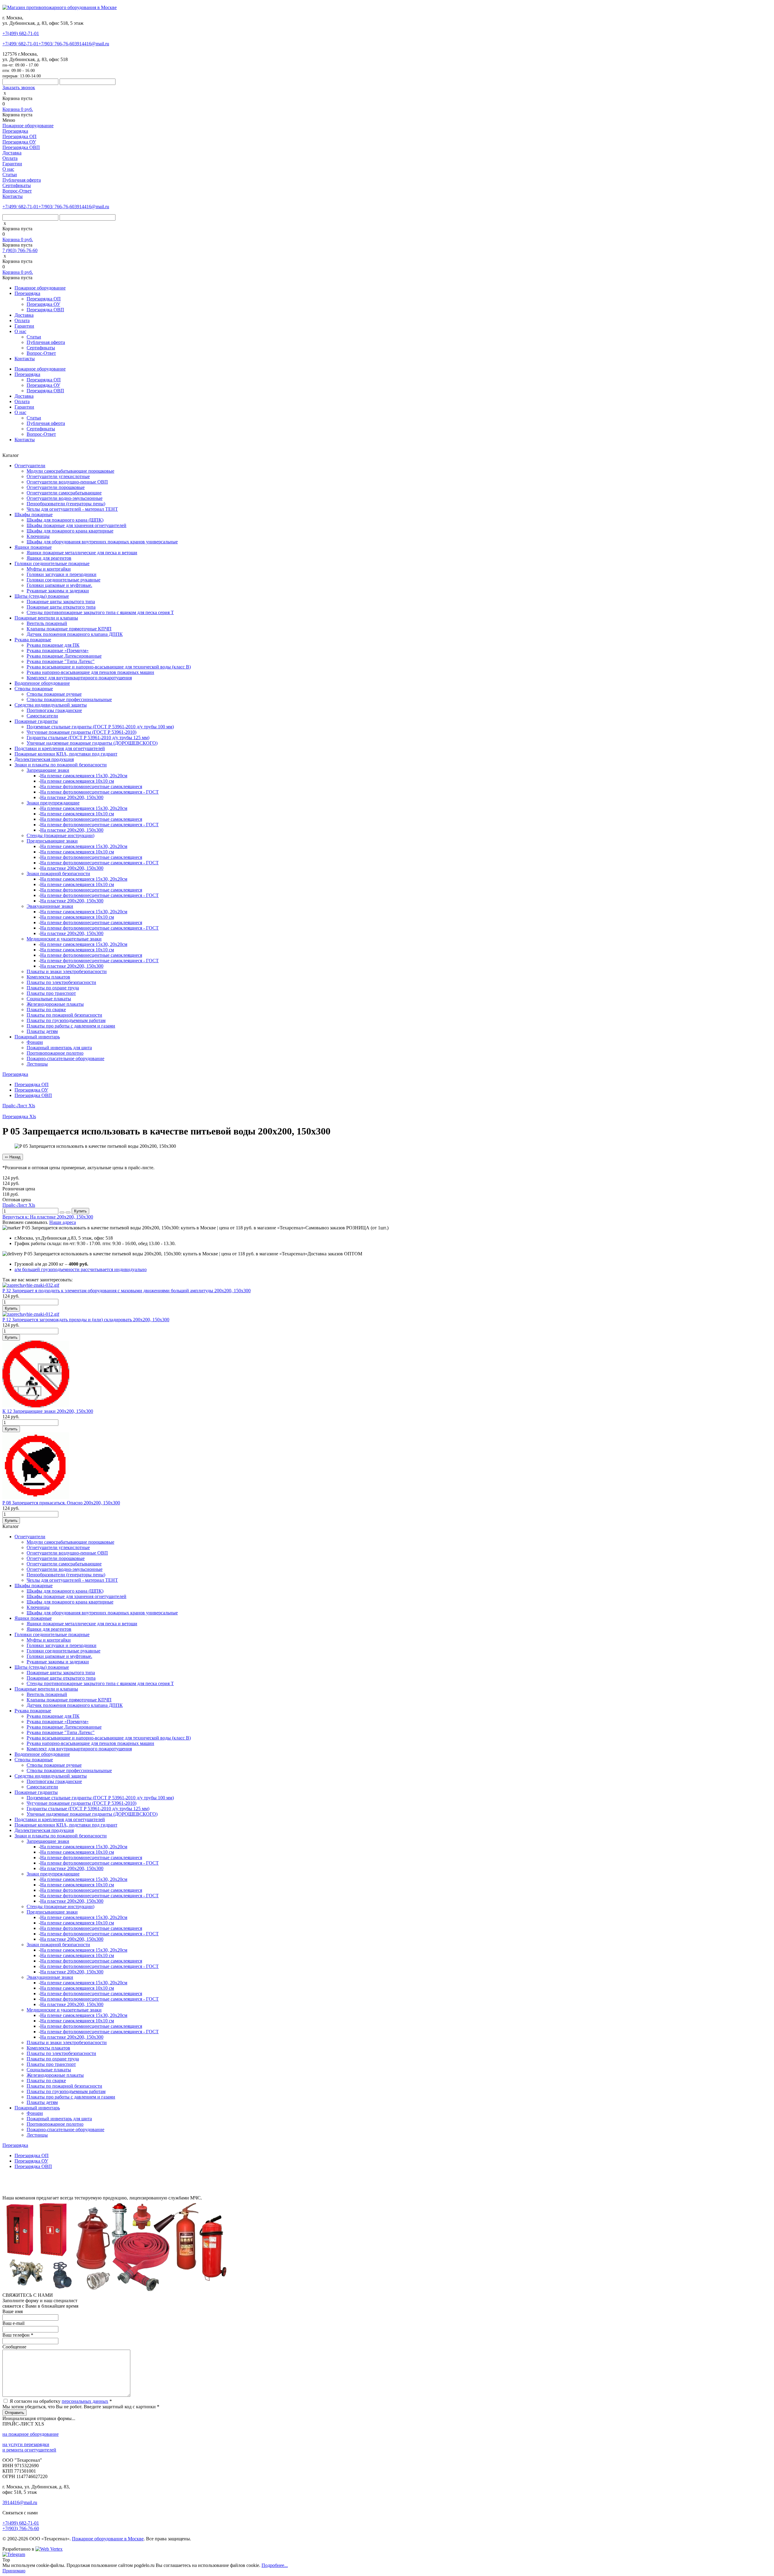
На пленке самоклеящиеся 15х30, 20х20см (84, 776)
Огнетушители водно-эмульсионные (65, 498)
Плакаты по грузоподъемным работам (66, 1020)
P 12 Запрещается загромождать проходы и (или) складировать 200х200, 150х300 (86, 1320)
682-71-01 (21, 33)
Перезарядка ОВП (21, 147)
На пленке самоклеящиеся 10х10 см (77, 781)
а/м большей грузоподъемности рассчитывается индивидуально (81, 1269)
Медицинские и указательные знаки (64, 939)
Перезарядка (15, 131)
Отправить (15, 2413)
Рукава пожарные (33, 640)
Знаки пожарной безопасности (58, 874)
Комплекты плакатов (48, 977)
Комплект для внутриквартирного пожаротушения (79, 678)
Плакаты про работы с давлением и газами (71, 1026)
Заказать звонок (19, 87)
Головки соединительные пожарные (52, 563)
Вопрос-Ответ (17, 191)
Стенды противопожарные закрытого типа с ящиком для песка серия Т (100, 612)
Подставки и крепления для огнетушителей (60, 748)
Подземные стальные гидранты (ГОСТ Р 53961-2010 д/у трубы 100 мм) (100, 727)
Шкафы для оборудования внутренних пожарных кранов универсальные (102, 542)
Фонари (35, 1042)
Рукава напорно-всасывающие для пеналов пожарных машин (90, 672)
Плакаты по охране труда (53, 988)
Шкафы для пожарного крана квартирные (70, 531)
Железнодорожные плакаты (55, 1004)
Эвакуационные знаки (50, 906)
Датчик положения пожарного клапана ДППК (75, 634)
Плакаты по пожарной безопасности (64, 1015)
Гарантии (12, 164)
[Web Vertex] (49, 2549)
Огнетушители (30, 466)
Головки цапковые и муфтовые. (59, 585)
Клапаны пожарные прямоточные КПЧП (69, 629)
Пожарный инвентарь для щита (59, 1048)
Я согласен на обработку (61, 2401)
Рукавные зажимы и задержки (58, 591)
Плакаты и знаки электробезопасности (67, 971)
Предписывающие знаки (52, 841)
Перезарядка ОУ (19, 142)
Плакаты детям (42, 1031)
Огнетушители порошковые (56, 487)
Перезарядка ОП (20, 136)
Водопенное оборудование (42, 683)
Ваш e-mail (13, 2323)
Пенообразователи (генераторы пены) (66, 504)
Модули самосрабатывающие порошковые (70, 471)
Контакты (13, 196)
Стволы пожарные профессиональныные (69, 699)
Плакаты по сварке (46, 1010)
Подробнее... (275, 2565)
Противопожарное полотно (55, 1053)
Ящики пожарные (33, 547)
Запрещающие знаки (48, 770)
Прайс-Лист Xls (19, 1106)
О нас (8, 169)
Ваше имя (13, 2311)
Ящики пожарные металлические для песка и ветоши (82, 553)
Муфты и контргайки (49, 569)
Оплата (10, 158)
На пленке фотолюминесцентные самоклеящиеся (91, 786)
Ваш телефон (18, 2335)
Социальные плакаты (49, 999)
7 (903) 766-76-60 (20, 250)
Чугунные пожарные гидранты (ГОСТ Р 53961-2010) (81, 732)
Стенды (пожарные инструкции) (60, 835)
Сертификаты (17, 185)
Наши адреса (63, 1222)
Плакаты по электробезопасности (61, 982)
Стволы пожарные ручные (54, 694)
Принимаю (14, 2571)
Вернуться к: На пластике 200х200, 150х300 (48, 1217)
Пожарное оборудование (28, 126)
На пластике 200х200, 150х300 (72, 797)
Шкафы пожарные (34, 515)
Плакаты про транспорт (51, 993)
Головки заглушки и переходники (62, 574)
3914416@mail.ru (92, 44)
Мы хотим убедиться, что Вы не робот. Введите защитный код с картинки (81, 2407)
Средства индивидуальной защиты (51, 705)
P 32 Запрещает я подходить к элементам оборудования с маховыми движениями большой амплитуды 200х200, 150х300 (127, 1291)
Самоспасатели (42, 716)
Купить (80, 1211)
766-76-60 (21, 2528)
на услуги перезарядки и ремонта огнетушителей (29, 2447)
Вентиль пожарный (47, 623)
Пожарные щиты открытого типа (61, 607)
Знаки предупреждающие (53, 803)
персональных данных (85, 2401)
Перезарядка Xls (19, 1116)
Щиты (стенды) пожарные (42, 596)
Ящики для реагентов (49, 558)
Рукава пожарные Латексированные (64, 656)
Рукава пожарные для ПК (53, 645)
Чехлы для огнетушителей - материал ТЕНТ (72, 509)
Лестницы (37, 1064)
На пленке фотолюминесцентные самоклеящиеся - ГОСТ (99, 792)
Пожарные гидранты (36, 721)
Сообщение (14, 2347)
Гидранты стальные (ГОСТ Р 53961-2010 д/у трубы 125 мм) (88, 738)
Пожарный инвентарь (37, 1037)
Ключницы (38, 536)
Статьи (10, 175)
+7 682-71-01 (20, 44)
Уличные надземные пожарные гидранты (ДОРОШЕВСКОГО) (92, 743)
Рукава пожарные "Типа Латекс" (61, 661)
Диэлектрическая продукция (44, 759)
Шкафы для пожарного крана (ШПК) (65, 520)
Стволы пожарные (34, 689)
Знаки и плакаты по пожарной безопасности (61, 765)
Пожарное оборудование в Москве (108, 2539)
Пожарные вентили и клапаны (46, 618)
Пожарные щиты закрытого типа (61, 602)
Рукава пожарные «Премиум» (58, 650)
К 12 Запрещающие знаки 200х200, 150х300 (48, 1411)
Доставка (12, 153)
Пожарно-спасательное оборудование (65, 1058)
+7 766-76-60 (56, 44)
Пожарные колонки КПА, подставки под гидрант (66, 754)
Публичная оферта (22, 180)
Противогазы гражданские (54, 710)
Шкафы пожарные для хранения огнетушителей (76, 525)
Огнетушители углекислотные (58, 476)
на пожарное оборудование (31, 2434)
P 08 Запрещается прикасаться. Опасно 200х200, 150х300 (61, 1503)
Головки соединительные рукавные (63, 580)
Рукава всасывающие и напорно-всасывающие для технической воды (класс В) (109, 667)
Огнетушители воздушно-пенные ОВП (67, 482)
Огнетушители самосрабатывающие (64, 493)
